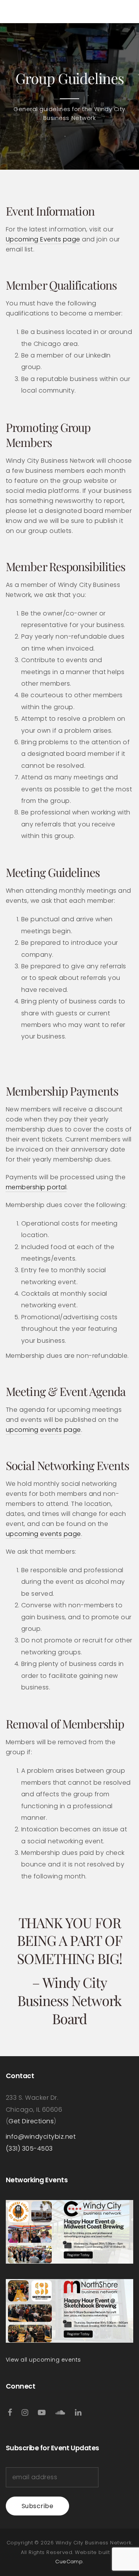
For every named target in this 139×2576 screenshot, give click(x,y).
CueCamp (69, 2562)
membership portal (36, 1187)
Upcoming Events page (43, 239)
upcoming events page (43, 1430)
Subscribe (37, 2506)
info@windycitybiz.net (41, 2137)
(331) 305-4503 (29, 2149)
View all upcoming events (43, 2360)
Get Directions (31, 2121)
